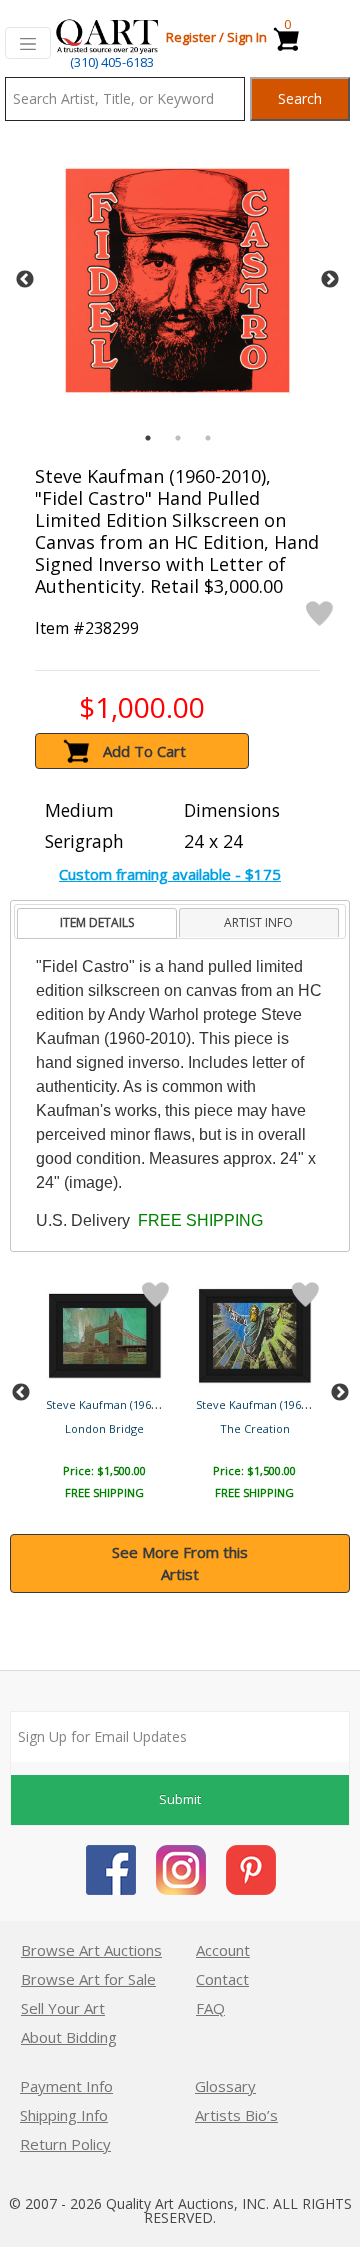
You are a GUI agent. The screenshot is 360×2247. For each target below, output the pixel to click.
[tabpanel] (177, 280)
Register (191, 37)
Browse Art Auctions (91, 1950)
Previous (25, 280)
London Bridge (104, 1428)
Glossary (225, 2086)
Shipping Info (64, 2115)
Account (223, 1950)
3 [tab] (208, 438)
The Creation (255, 1428)
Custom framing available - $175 (170, 874)
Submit (180, 1799)
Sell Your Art (63, 2008)
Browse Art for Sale (88, 1979)
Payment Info (66, 2086)
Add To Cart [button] (144, 751)
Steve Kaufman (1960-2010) (117, 1404)
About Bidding (69, 2037)
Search (300, 98)
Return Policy (65, 2144)
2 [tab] (178, 438)
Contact (222, 1979)
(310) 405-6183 (112, 62)
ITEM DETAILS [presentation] (97, 922)
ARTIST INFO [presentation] (258, 922)
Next (330, 280)
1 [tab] (148, 438)
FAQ (210, 2008)
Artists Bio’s (236, 2115)
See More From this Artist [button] (180, 1563)
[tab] (96, 923)
